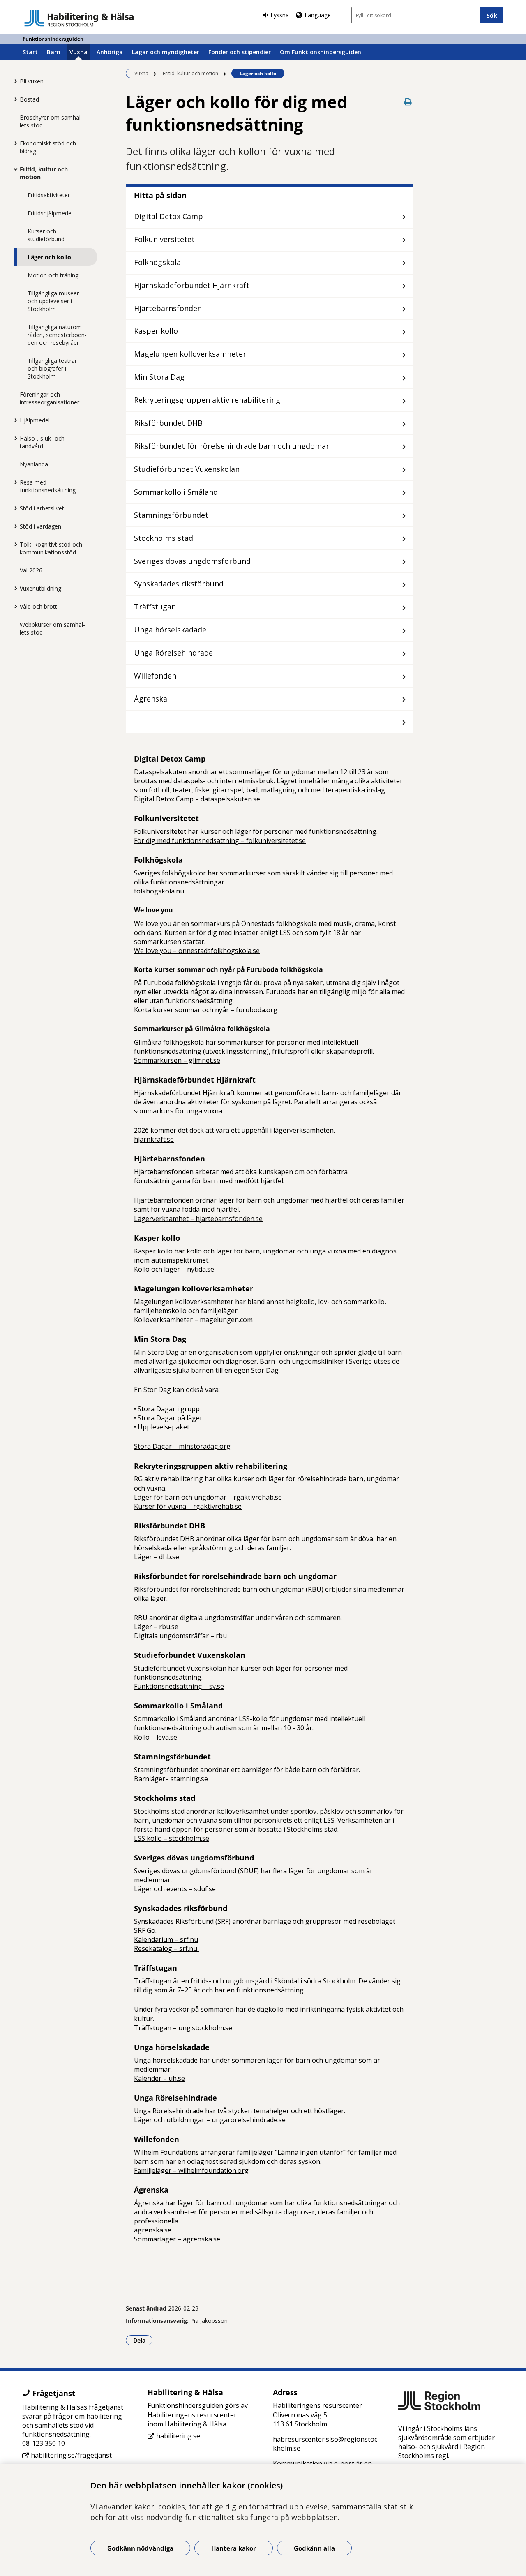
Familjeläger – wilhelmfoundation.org (191, 2170)
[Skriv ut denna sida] (408, 102)
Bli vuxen (32, 81)
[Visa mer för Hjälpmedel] (14, 420)
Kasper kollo (156, 331)
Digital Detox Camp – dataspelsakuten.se (197, 799)
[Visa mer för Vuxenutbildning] (14, 588)
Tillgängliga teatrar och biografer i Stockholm (52, 368)
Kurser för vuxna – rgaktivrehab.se (188, 1506)
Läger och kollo (49, 257)
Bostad (29, 99)
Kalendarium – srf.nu (166, 1939)
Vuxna (78, 52)
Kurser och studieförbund (46, 235)
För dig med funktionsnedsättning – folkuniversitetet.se (220, 840)
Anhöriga (110, 52)
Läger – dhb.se (157, 1557)
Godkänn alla (314, 2548)
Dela (143, 2340)
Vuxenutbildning (40, 588)
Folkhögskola (157, 262)
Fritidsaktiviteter (49, 195)
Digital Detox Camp (168, 216)
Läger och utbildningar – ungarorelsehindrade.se (210, 2120)
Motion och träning (53, 275)
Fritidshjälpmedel (50, 213)
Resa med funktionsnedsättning (48, 486)
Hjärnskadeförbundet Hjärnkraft (192, 285)
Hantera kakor (234, 2548)
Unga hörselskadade (170, 630)
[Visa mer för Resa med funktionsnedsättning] (14, 482)
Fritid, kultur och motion (44, 173)
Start (30, 52)
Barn (54, 52)
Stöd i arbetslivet (42, 508)
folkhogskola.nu (159, 891)
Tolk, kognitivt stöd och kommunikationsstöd (51, 548)
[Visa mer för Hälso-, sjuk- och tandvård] (14, 438)
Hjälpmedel (35, 420)
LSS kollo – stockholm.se (172, 1838)
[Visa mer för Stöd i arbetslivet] (14, 508)
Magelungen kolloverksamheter (190, 354)
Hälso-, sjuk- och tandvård (42, 442)
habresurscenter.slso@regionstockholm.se (325, 2444)
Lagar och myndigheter (166, 52)
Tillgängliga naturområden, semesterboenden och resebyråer (57, 335)
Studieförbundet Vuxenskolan (187, 469)
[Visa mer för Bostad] (14, 99)
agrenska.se (153, 2230)
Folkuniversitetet (164, 239)
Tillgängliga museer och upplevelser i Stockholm (53, 301)
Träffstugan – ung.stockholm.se (183, 2028)
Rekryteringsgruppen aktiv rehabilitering (207, 400)
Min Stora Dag (159, 377)
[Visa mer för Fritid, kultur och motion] (14, 169)
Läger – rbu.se (156, 1627)
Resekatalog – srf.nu (166, 1948)
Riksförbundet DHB (168, 423)
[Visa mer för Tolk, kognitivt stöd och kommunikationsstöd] (14, 544)
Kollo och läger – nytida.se (174, 1269)
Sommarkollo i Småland (176, 492)
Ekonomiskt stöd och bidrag (48, 147)
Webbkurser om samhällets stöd (52, 628)
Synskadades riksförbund (179, 584)
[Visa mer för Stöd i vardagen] (14, 526)
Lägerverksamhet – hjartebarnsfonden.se (198, 1219)
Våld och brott (38, 606)
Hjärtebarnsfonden (168, 308)
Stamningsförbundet (171, 515)
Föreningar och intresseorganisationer (50, 398)
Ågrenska (151, 699)
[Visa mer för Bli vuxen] (14, 81)
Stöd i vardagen (40, 526)
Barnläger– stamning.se (171, 1779)
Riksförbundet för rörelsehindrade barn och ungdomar (232, 446)
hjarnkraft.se (154, 1139)
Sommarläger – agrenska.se (177, 2239)
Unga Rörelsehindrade (173, 653)
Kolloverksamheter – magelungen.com (193, 1320)
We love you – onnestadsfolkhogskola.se (197, 951)
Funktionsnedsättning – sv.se (179, 1686)
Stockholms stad (164, 538)
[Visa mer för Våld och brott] (14, 606)
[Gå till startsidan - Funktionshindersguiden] (79, 18)
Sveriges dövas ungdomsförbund (192, 561)
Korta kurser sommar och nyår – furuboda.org (206, 1010)
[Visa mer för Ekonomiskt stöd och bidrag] (14, 143)
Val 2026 (31, 570)
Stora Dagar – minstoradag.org (182, 1446)
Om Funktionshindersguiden (321, 52)
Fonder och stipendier (240, 52)
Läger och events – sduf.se (175, 1889)
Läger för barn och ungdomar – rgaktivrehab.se (208, 1497)
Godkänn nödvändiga (140, 2548)
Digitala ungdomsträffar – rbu (181, 1636)
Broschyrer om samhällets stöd (51, 121)
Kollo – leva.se (156, 1737)
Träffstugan (155, 607)
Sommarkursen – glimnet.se (177, 1060)
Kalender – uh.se (159, 2078)
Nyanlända (34, 464)
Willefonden (155, 676)
